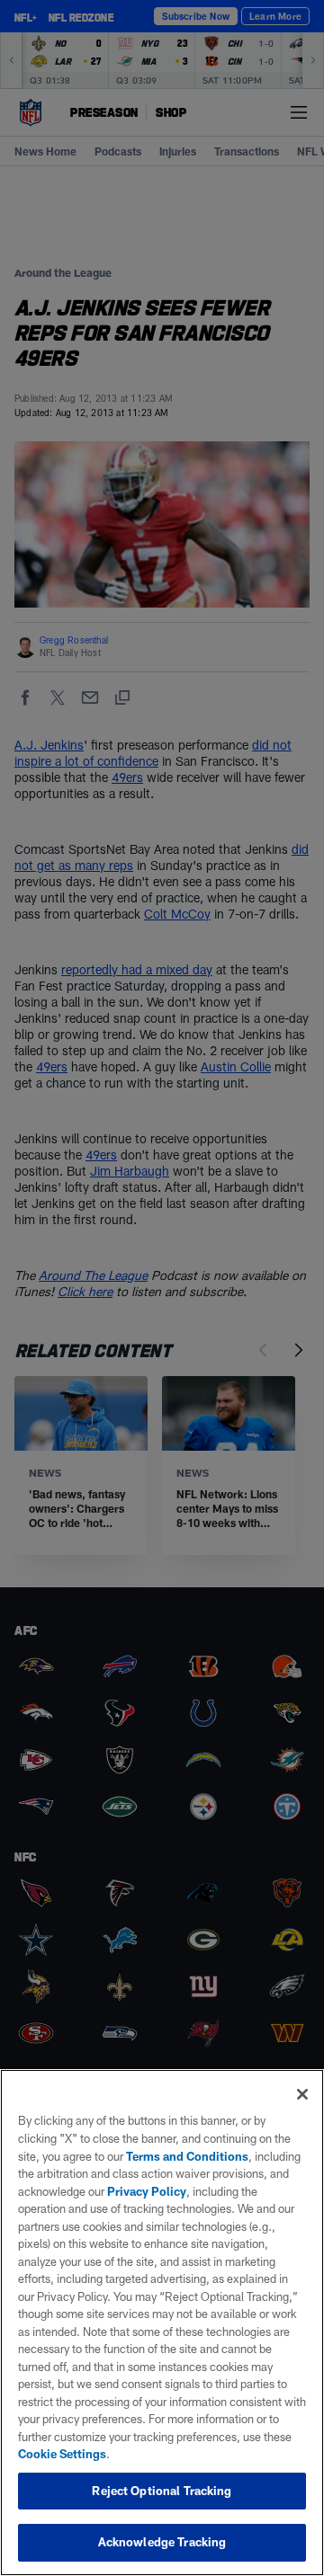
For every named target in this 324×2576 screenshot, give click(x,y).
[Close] (302, 2094)
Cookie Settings (62, 2454)
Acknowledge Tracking (162, 2542)
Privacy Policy (147, 2191)
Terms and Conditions (187, 2156)
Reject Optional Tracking (162, 2491)
